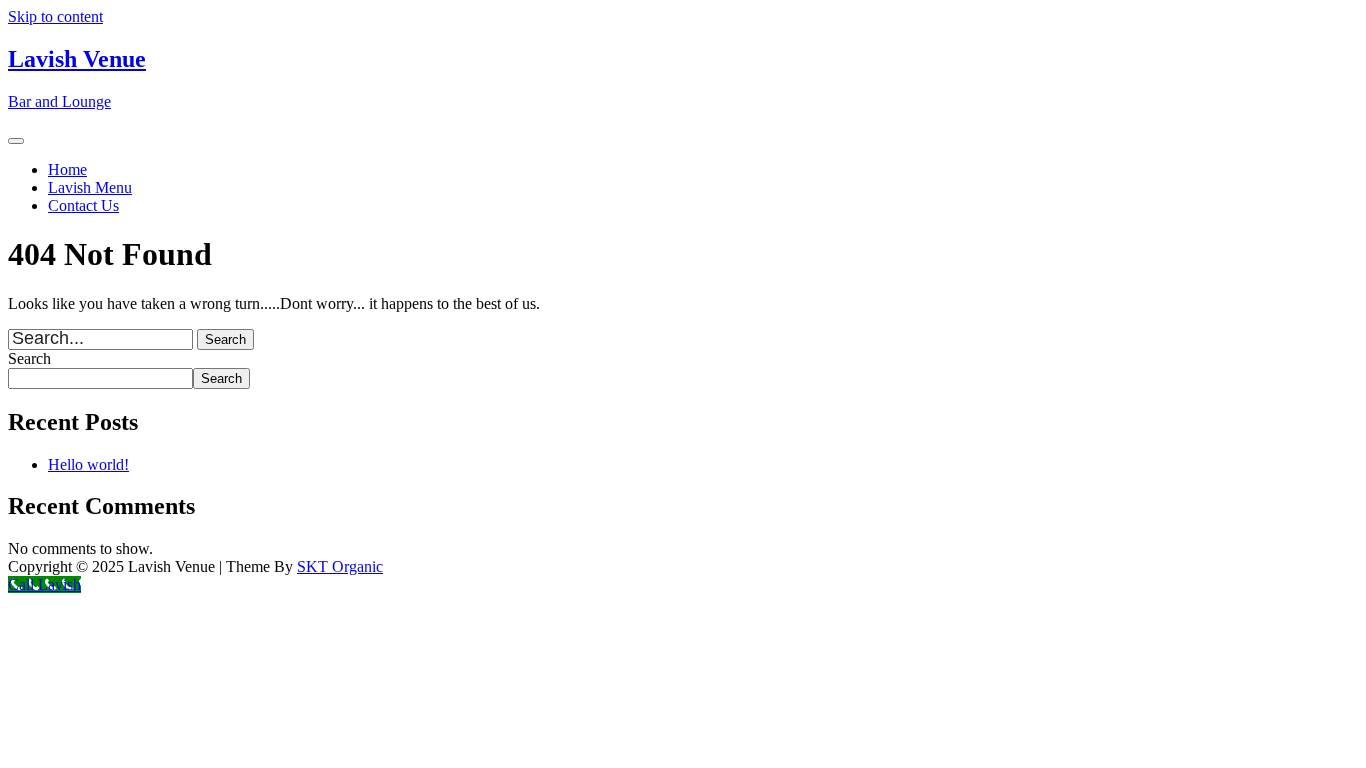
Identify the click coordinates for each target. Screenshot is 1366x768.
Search (29, 358)
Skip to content (55, 16)
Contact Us (83, 205)
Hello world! (88, 464)
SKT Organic (340, 566)
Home (67, 169)
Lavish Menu (90, 187)
